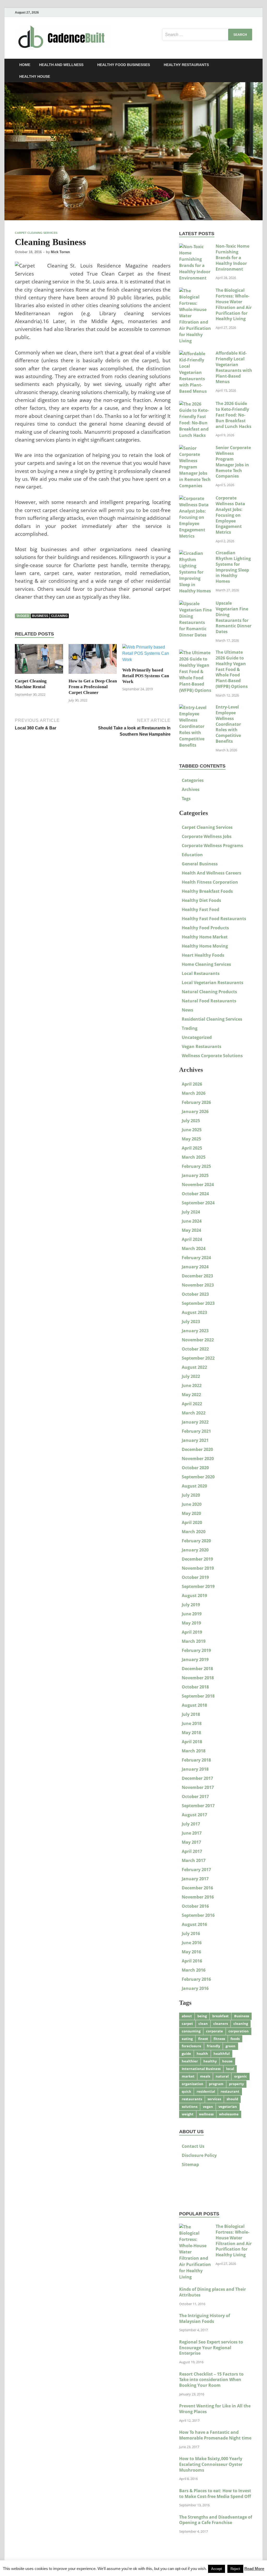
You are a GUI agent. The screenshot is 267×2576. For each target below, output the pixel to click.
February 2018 (196, 1760)
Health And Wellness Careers (211, 873)
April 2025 (192, 1148)
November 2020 (198, 1459)
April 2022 (192, 1404)
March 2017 (194, 1860)
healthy (210, 2061)
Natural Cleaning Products (209, 992)
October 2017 (195, 1796)
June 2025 (192, 1130)
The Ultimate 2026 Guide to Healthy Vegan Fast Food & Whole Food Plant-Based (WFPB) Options (232, 669)
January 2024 (195, 1267)
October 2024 (195, 1194)
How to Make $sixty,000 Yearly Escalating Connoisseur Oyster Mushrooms (211, 2464)
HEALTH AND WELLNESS (61, 65)
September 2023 (198, 1303)
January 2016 (195, 1988)
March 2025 (194, 1157)
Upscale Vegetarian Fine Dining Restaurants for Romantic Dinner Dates (233, 617)
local (230, 2069)
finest (203, 2039)
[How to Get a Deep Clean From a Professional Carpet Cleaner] (93, 661)
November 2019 (198, 1568)
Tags (186, 799)
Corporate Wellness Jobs (207, 836)
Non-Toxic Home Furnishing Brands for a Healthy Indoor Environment (232, 257)
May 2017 (191, 1842)
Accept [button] (217, 2569)
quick (186, 2091)
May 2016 (191, 1952)
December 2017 (197, 1778)
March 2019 (194, 1641)
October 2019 (195, 1577)
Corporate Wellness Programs (212, 846)
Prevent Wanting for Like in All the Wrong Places (215, 2409)
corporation (239, 2031)
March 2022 (194, 1413)
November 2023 (198, 1285)
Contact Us (193, 2146)
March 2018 (194, 1751)
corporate (214, 2031)
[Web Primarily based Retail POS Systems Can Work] (146, 655)
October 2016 (195, 1906)
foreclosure (192, 2046)
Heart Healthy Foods (203, 955)
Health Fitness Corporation (210, 882)
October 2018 (195, 1687)
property (236, 2084)
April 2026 (192, 1084)
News (187, 1010)
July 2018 (191, 1714)
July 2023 (191, 1322)
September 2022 (198, 1358)
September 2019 (198, 1586)
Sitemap (190, 2164)
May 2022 (191, 1395)
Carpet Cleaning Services (36, 233)
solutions (190, 2107)
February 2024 (196, 1258)
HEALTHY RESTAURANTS (186, 65)
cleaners (221, 2024)
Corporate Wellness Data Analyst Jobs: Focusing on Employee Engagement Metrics (230, 515)
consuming (191, 2031)
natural (222, 2076)
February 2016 (196, 1979)
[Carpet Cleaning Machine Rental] (39, 661)
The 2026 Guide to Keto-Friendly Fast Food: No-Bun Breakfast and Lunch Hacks (233, 415)
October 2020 (195, 1468)
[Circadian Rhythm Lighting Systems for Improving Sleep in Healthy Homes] (195, 553)
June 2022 (192, 1385)
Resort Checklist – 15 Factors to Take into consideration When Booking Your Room (211, 2380)
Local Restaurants (201, 973)
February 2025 (196, 1166)
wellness (206, 2114)
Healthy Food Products (205, 928)
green (230, 2046)
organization (193, 2084)
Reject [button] (235, 2569)
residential (206, 2091)
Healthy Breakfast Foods (207, 891)
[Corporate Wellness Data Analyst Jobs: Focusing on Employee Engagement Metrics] (195, 498)
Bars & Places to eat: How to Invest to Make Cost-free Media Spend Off (215, 2494)
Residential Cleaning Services (212, 1019)
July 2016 (191, 1934)
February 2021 (196, 1431)
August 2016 (194, 1924)
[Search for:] (207, 35)
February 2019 (196, 1650)
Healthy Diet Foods (201, 900)
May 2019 (191, 1623)
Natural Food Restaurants (209, 1001)
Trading (190, 1028)
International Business (201, 2069)
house (227, 2061)
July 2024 (191, 1212)
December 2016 (197, 1888)
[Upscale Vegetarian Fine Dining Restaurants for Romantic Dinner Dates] (195, 604)
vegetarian (228, 2107)
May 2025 (191, 1139)
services (214, 2099)
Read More (254, 2569)
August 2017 (194, 1815)
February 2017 (196, 1870)
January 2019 (195, 1659)
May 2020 (191, 1513)
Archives (191, 789)
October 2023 (195, 1294)
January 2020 (195, 1550)
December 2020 (197, 1449)
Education (192, 855)
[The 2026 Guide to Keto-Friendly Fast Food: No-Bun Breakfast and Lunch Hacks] (195, 404)
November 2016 (198, 1897)
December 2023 (197, 1276)
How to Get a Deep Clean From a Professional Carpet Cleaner (93, 687)
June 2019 (192, 1614)
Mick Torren (60, 252)
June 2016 (192, 1943)
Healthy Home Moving (205, 946)
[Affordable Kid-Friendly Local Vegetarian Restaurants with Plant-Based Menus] (195, 354)
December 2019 (197, 1559)
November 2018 (198, 1678)
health (202, 2054)
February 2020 (196, 1541)
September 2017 (198, 1806)
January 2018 (195, 1769)
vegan (208, 2107)
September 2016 (198, 1915)
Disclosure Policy (199, 2155)
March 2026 (194, 1093)
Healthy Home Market (205, 937)
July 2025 (191, 1121)
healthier (190, 2061)
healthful (222, 2054)
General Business (200, 864)
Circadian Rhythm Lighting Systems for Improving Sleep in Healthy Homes (233, 567)
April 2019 (192, 1632)
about (187, 2016)
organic (241, 2076)
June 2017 (192, 1833)
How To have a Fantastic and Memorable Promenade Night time (215, 2435)
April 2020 (192, 1522)
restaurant (230, 2091)
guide (186, 2054)
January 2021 (195, 1440)
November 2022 (198, 1340)
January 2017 (195, 1879)
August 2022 (194, 1367)
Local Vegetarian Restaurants (213, 983)
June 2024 (192, 1221)
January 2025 (195, 1175)
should (232, 2099)
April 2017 (192, 1851)
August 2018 (194, 1705)
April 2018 (192, 1742)
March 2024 (194, 1248)
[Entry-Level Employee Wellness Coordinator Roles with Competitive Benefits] (195, 707)
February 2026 (196, 1102)
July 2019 (191, 1605)
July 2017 (191, 1824)
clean (203, 2024)
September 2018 (198, 1696)
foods (235, 2039)
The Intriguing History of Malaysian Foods (205, 2318)
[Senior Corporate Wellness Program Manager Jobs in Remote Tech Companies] (195, 448)
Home (25, 65)
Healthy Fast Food (201, 909)
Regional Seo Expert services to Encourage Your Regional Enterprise (211, 2348)
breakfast (220, 2016)
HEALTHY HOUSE (35, 76)
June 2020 (192, 1504)
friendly (213, 2046)
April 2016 (192, 1961)
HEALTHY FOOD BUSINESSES (124, 65)
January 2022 (195, 1422)
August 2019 (194, 1596)
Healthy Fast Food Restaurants (214, 919)
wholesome (229, 2114)
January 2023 (195, 1331)
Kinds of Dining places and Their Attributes (213, 2292)
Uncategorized (197, 1037)
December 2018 (197, 1669)
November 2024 (198, 1185)
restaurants (192, 2099)
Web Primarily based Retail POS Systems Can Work (146, 676)
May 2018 (191, 1733)
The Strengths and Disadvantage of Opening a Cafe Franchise (216, 2520)
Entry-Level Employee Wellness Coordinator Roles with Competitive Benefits (228, 724)
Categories (193, 780)
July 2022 (191, 1376)
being (202, 2016)
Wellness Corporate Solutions (212, 1056)
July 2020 (191, 1495)
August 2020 (194, 1486)
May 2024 (191, 1230)
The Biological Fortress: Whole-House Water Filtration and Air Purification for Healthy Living (234, 304)
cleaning (59, 616)
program (216, 2084)
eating (187, 2039)
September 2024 (198, 1203)
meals (205, 2076)
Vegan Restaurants (202, 1046)
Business (40, 616)
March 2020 (194, 1532)
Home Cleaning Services (206, 964)
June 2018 (192, 1723)
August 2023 (194, 1312)
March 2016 (194, 1970)
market (188, 2076)
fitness (219, 2039)
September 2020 (198, 1477)
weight (188, 2114)
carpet (187, 2024)
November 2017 (198, 1787)
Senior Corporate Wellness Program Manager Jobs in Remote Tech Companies (233, 462)
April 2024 (192, 1239)
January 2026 (195, 1111)
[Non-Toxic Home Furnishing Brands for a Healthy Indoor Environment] (195, 247)
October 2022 (195, 1349)
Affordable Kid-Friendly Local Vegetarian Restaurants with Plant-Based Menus (234, 367)
